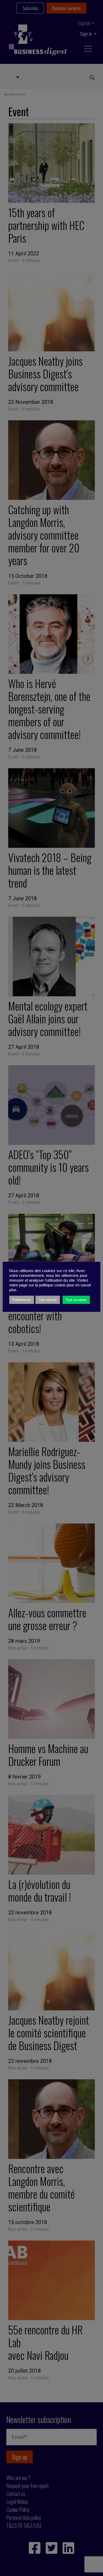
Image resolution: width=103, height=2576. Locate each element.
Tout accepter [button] (76, 1300)
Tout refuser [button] (48, 1300)
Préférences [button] (22, 1300)
